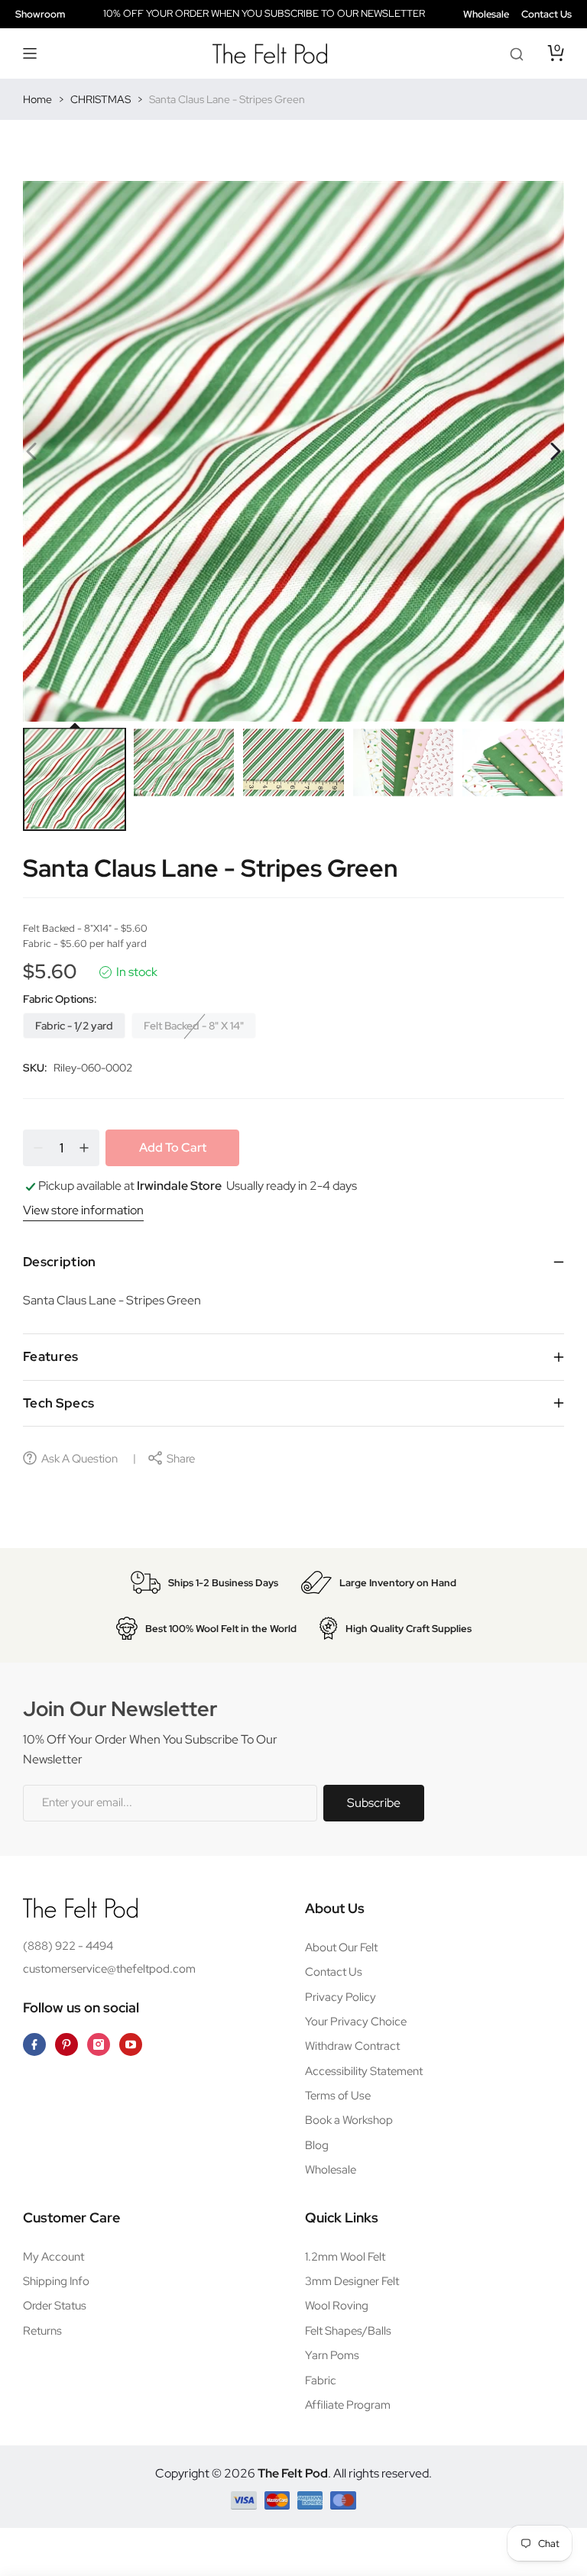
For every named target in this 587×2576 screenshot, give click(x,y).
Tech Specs (58, 1403)
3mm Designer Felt (352, 2281)
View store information (83, 1210)
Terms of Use (338, 2096)
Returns (42, 2331)
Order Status (55, 2306)
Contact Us (546, 14)
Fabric (321, 2380)
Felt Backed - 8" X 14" (194, 1026)
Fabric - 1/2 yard (74, 1026)
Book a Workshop (349, 2120)
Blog (317, 2145)
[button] (31, 53)
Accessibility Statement (364, 2071)
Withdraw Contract (352, 2046)
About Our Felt (341, 1947)
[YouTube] (131, 2044)
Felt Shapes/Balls (348, 2331)
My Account (54, 2257)
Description (60, 1262)
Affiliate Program (348, 2405)
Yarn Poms (332, 2355)
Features (51, 1356)
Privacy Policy (341, 1997)
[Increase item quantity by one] (84, 1148)
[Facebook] (34, 2044)
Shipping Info (56, 2281)
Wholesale (486, 14)
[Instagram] (99, 2044)
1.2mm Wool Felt (345, 2257)
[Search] (517, 53)
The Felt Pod (293, 2473)
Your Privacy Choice (356, 2022)
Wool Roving (337, 2306)
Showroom (40, 14)
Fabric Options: (60, 999)
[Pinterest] (66, 2044)
